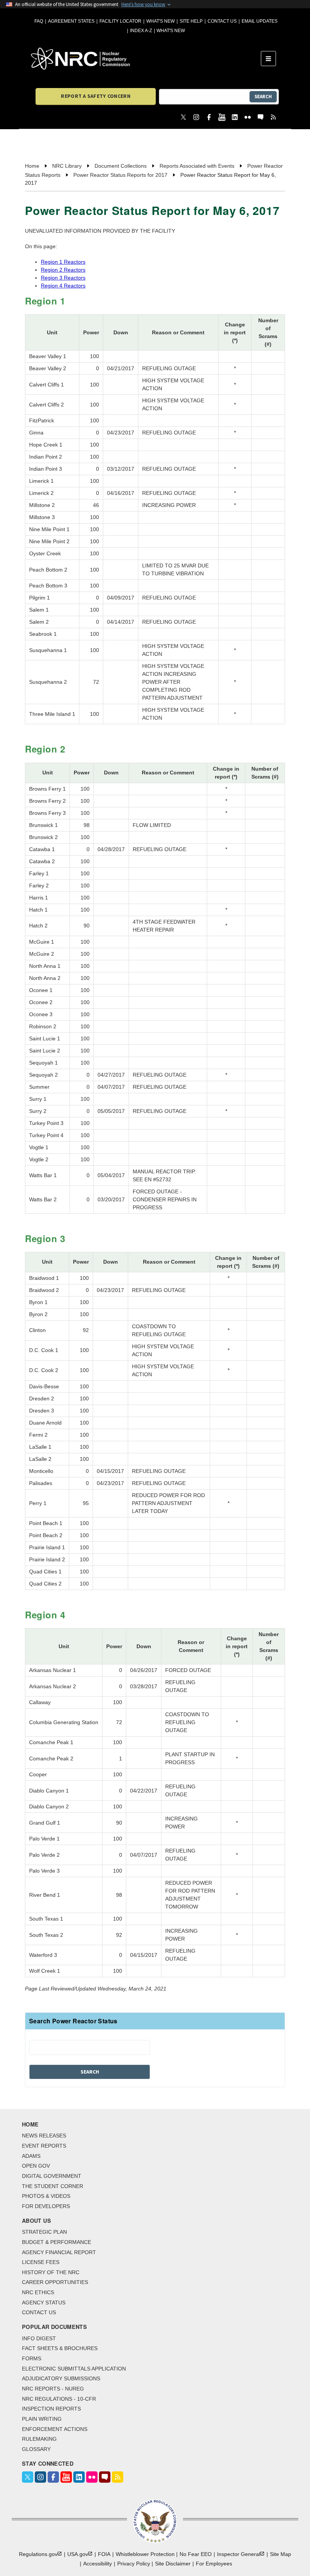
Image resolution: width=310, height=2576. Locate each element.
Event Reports (44, 2146)
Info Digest (39, 2338)
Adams (31, 2156)
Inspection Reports (51, 2409)
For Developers (46, 2206)
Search (263, 97)
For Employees (214, 2564)
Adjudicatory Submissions (61, 2378)
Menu (271, 59)
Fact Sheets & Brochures (60, 2348)
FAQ (39, 21)
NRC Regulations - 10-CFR (59, 2399)
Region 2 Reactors (63, 270)
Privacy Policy (134, 2564)
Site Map (281, 2554)
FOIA (104, 2554)
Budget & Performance (57, 2242)
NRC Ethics (38, 2292)
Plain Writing (42, 2419)
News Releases (44, 2136)
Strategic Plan (44, 2232)
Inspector (239, 2554)
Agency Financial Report (59, 2252)
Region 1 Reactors (63, 262)
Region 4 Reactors (63, 286)
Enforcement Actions (55, 2429)
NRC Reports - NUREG (53, 2389)
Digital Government (52, 2176)
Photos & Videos (46, 2196)
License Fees (41, 2262)
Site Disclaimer (173, 2564)
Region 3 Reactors (63, 278)
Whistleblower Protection (145, 2554)
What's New (160, 21)
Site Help (191, 21)
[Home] (146, 59)
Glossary (36, 2449)
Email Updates (260, 21)
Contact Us (222, 21)
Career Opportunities (55, 2282)
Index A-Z (141, 31)
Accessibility (98, 2564)
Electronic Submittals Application (74, 2369)
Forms (32, 2358)
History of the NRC (51, 2272)
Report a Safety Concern (95, 96)
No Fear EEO (196, 2554)
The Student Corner (53, 2186)
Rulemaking (39, 2439)
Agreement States (71, 21)
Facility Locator (120, 21)
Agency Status (44, 2302)
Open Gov (36, 2166)
